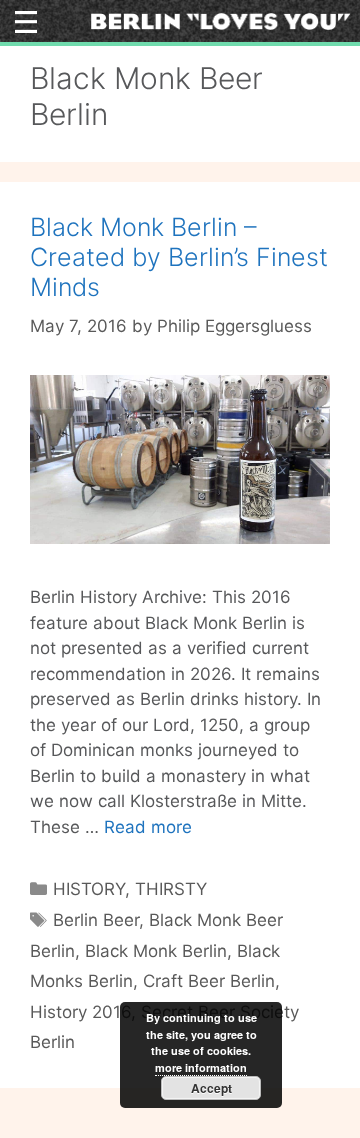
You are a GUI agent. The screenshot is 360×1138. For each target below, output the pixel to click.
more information (201, 1067)
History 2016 (80, 1012)
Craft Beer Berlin (209, 981)
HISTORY (89, 889)
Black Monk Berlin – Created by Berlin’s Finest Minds (179, 257)
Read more (148, 827)
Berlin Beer (96, 920)
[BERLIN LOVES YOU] (220, 20)
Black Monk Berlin (156, 951)
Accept (211, 1088)
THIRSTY (171, 889)
